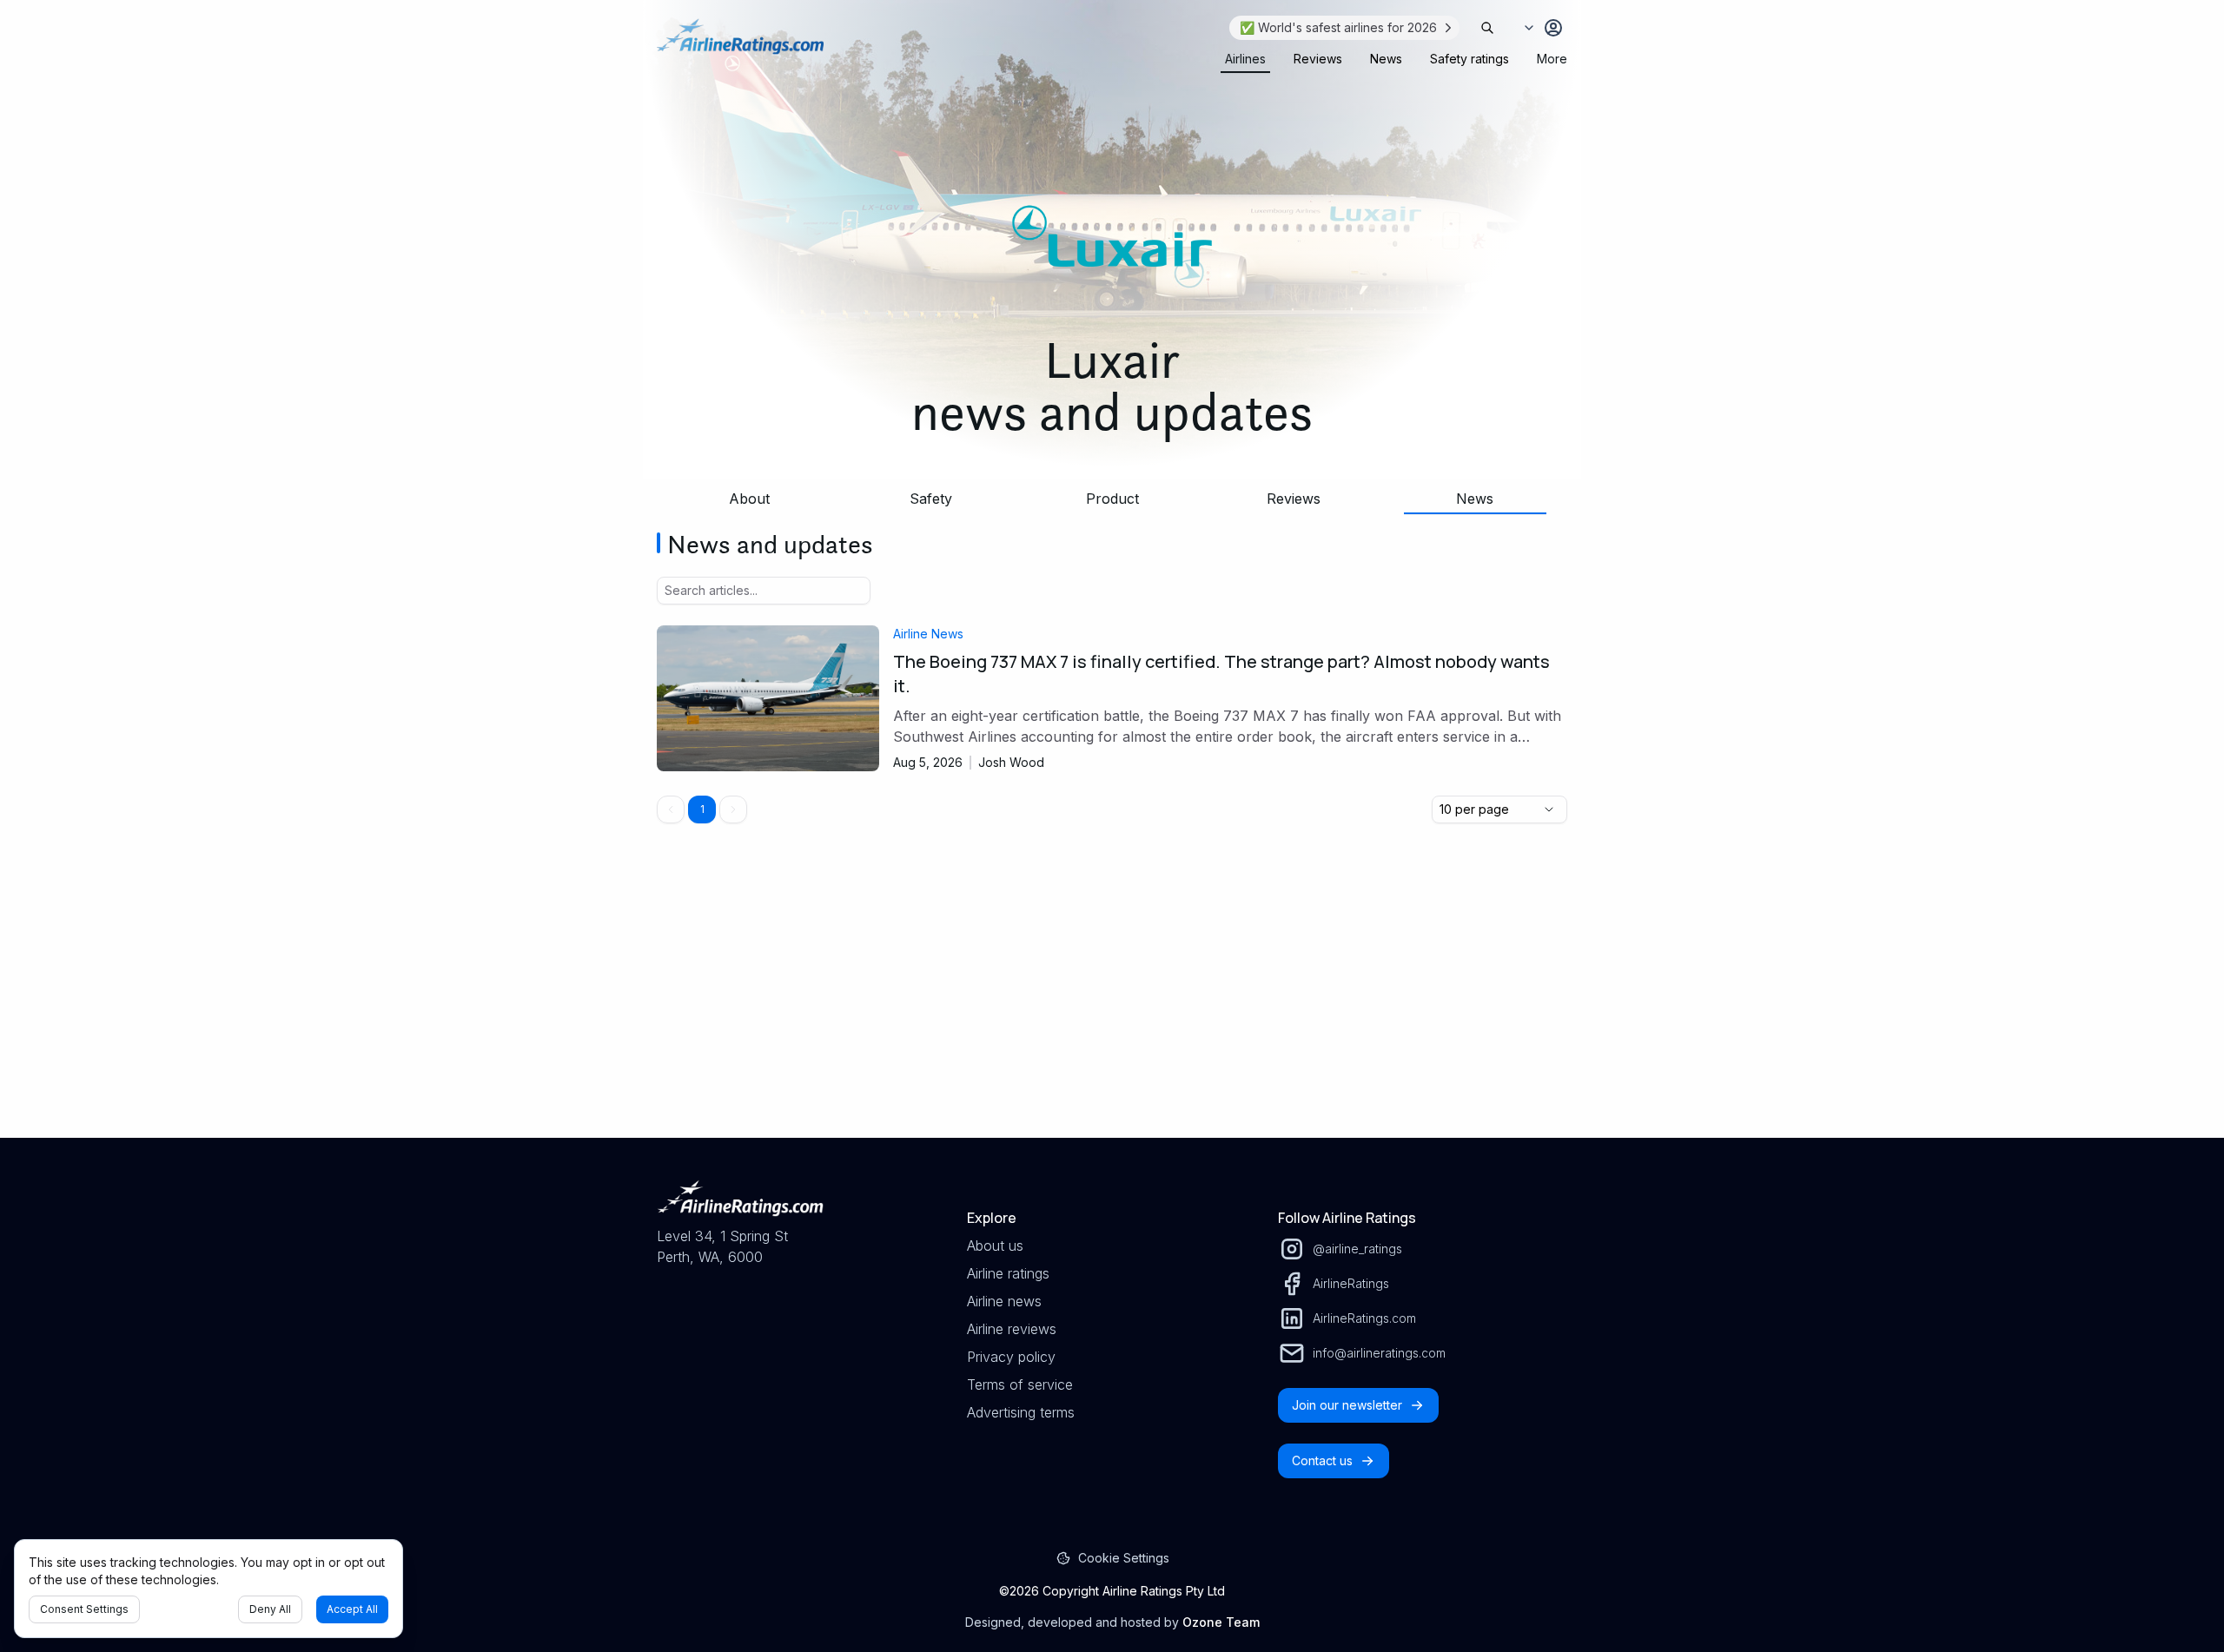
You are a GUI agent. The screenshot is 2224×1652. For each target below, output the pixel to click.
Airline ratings (1008, 1273)
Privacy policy (1011, 1357)
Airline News (928, 634)
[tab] (1245, 59)
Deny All (270, 1609)
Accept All (352, 1609)
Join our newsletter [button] (1347, 1405)
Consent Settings (84, 1609)
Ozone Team (1221, 1622)
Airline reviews (1012, 1329)
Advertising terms (1021, 1412)
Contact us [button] (1322, 1460)
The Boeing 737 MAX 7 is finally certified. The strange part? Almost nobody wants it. (1221, 674)
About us (995, 1246)
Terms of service (1020, 1384)
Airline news (1004, 1301)
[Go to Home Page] (740, 45)
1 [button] (702, 809)
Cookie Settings (1124, 1558)
